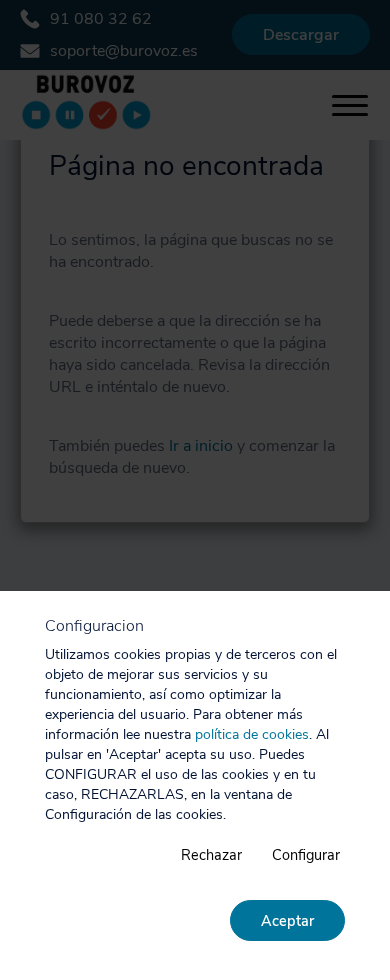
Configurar (306, 855)
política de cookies (252, 734)
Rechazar (211, 855)
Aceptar (287, 921)
